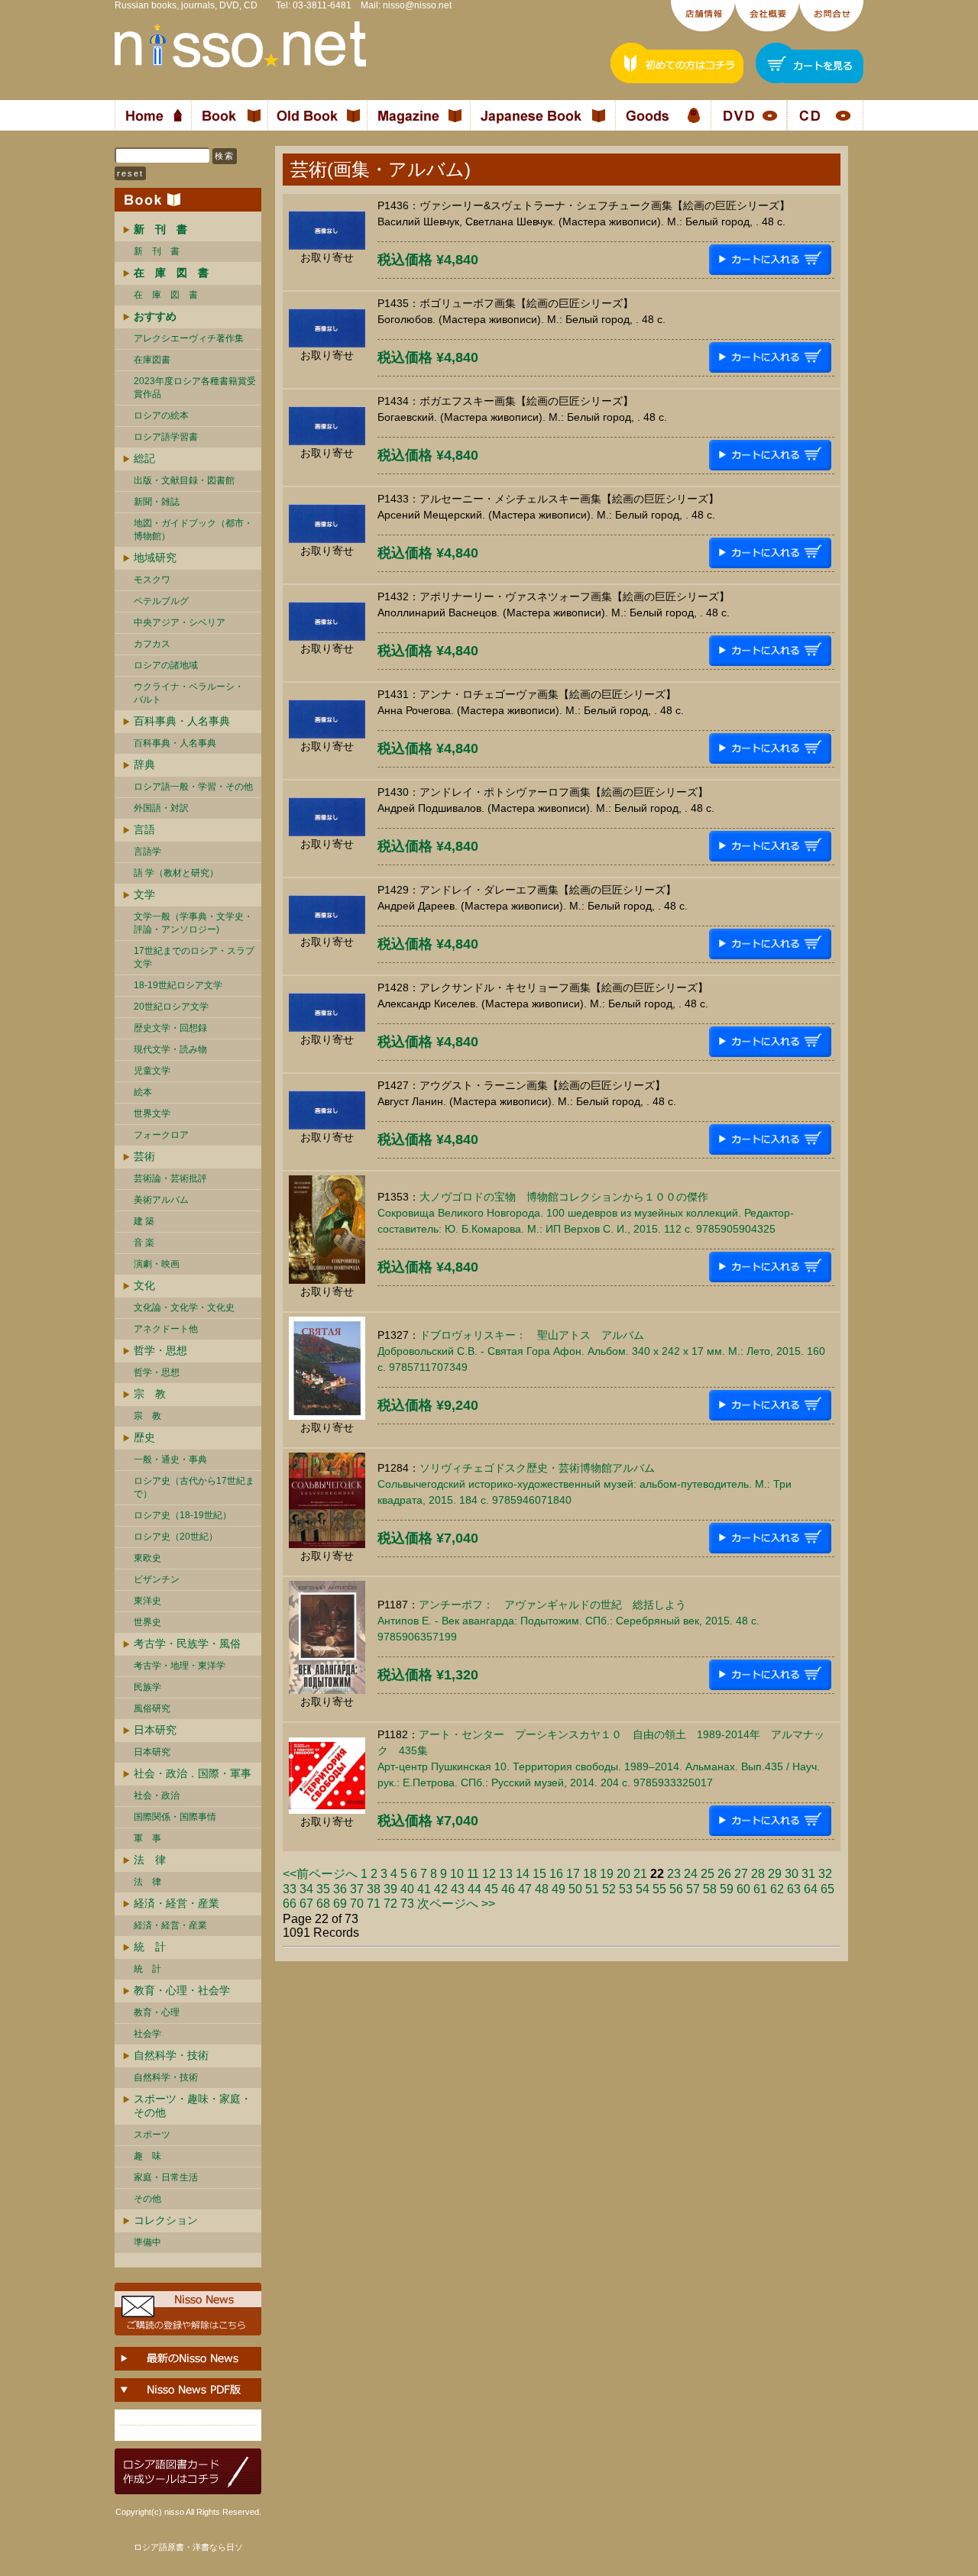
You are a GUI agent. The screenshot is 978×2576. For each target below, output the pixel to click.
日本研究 (155, 1730)
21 (640, 1874)
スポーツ (152, 2135)
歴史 (144, 1437)
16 (556, 1874)
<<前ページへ (320, 1874)
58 (710, 1889)
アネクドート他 (166, 1329)
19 (607, 1874)
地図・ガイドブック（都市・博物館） (193, 530)
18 (590, 1874)
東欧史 (147, 1558)
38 (374, 1889)
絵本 (143, 1092)
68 (323, 1904)
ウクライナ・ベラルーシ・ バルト (189, 693)
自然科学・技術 (171, 2055)
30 (792, 1874)
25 (708, 1874)
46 (508, 1889)
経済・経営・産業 (176, 1903)
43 (458, 1889)
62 (777, 1889)
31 (808, 1874)
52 (609, 1889)
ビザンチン (157, 1579)
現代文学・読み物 (170, 1049)
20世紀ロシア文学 (171, 1007)
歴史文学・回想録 (170, 1028)
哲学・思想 (160, 1350)
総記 (144, 458)
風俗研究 (152, 1708)
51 (592, 1889)
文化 (144, 1285)
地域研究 (155, 558)
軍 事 (147, 1838)
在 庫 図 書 (166, 295)
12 (489, 1874)
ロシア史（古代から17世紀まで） (194, 1487)
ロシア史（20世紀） (176, 1537)
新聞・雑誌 (157, 502)
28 (758, 1874)
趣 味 (147, 2156)
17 (573, 1874)
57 (693, 1889)
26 (724, 1874)
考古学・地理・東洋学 (180, 1666)
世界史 (147, 1622)
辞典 (144, 764)
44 (474, 1889)
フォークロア (161, 1135)
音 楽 (144, 1243)
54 (643, 1889)
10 (457, 1874)
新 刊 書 (157, 251)
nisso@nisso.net (417, 5)
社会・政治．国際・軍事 (193, 1773)
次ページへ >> (456, 1904)
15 (539, 1874)
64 (811, 1889)
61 (760, 1889)
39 (390, 1889)
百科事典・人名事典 (182, 721)
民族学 (147, 1687)
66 (290, 1904)
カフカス (152, 644)
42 (441, 1889)
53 (626, 1889)
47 (525, 1889)
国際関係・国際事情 (175, 1817)
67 (306, 1904)
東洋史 (147, 1601)
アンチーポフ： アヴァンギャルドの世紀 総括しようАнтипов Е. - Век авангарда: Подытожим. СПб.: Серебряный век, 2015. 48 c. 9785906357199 (568, 1621)
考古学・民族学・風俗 (187, 1644)
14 (523, 1874)
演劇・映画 (157, 1264)
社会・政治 (157, 1795)
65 (827, 1889)
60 (743, 1889)
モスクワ (152, 580)
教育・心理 (157, 2012)
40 (407, 1889)
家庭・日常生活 (166, 2177)
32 (825, 1874)
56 (676, 1889)
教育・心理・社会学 (182, 1990)
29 (775, 1874)
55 (659, 1889)
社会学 (147, 2034)
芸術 (144, 1156)
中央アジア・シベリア (180, 622)
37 (357, 1889)
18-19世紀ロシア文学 (178, 985)
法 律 (150, 1860)
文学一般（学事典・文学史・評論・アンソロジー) (193, 923)
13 (506, 1874)
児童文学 (152, 1071)
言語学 (147, 852)
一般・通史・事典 (170, 1459)
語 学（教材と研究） (176, 873)
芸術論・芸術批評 (170, 1178)
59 (727, 1889)
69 (340, 1904)
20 (623, 1874)
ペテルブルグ (161, 601)
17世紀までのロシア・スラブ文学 (194, 957)
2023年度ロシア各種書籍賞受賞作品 (195, 388)
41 (424, 1889)
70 (357, 1904)
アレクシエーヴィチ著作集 (189, 338)
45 (491, 1889)
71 (374, 1904)
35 (323, 1889)
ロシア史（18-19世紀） (183, 1515)
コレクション (166, 2220)
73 (407, 1904)
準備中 (147, 2242)
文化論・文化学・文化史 (184, 1307)
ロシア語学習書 (166, 437)
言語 (144, 829)
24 (691, 1874)
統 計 (150, 1947)
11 (473, 1874)
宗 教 (150, 1394)
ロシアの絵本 (161, 415)
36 (340, 1889)
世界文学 (152, 1113)
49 (559, 1889)
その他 (147, 2199)
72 (390, 1904)
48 (542, 1889)
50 (575, 1889)
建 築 (144, 1221)
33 (290, 1889)
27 (741, 1874)
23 (674, 1874)
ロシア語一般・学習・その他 (193, 787)
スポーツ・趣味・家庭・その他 (193, 2106)
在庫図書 (152, 360)
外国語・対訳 (161, 808)
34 (306, 1889)
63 (794, 1889)
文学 (144, 894)
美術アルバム (161, 1200)
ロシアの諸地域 (166, 665)
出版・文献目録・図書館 (184, 480)
